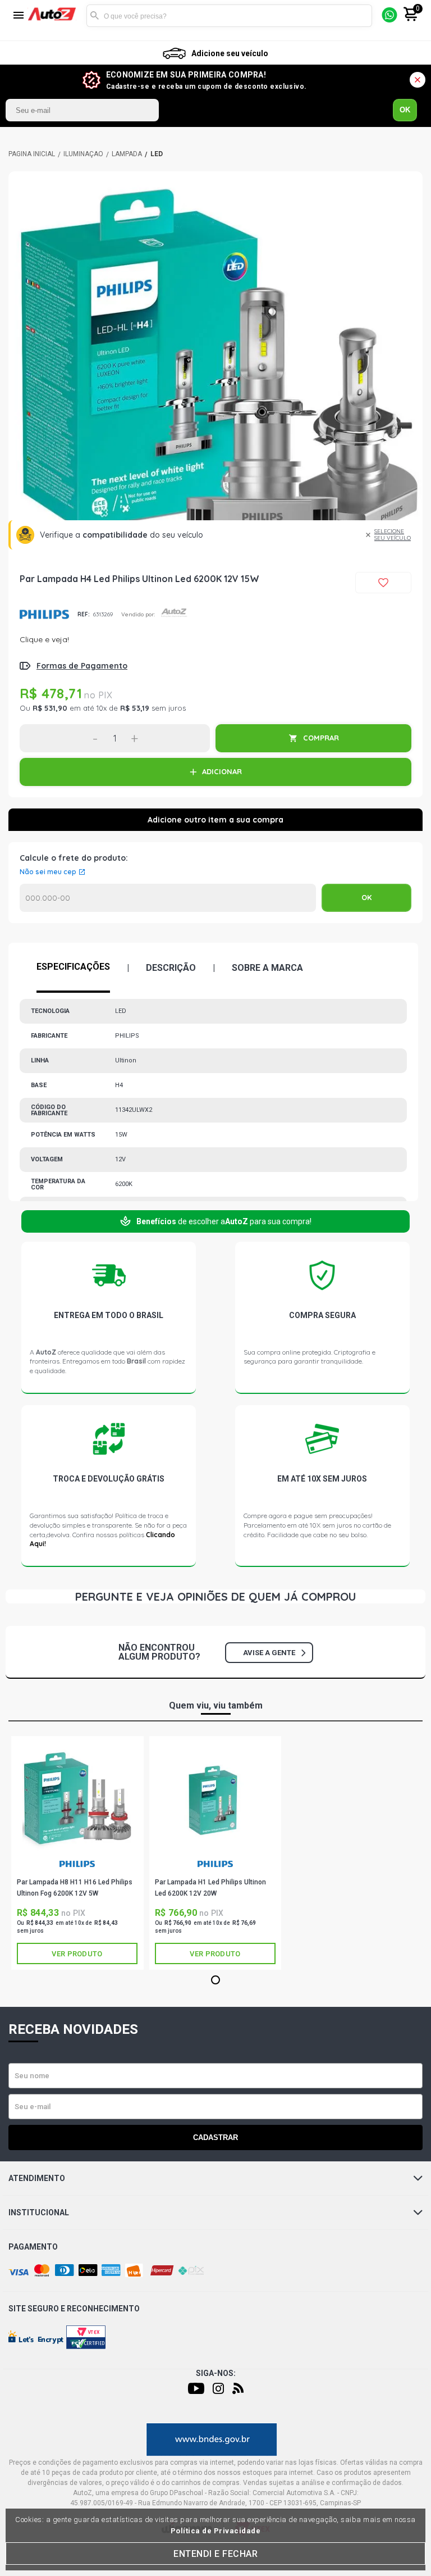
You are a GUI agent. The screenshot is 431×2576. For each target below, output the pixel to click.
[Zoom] (215, 379)
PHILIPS (44, 614)
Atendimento (37, 2178)
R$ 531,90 (50, 708)
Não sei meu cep (48, 872)
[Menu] (19, 16)
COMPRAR (321, 738)
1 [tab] (215, 1980)
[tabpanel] (215, 379)
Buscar (95, 16)
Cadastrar (215, 2137)
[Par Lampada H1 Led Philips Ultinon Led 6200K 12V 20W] (215, 1799)
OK (405, 110)
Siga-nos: (216, 2373)
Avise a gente (269, 1653)
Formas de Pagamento (82, 666)
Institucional (39, 2212)
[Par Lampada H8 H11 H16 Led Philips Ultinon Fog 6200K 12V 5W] (77, 1799)
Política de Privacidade (216, 2531)
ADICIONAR (222, 771)
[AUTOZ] (32, 154)
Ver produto (77, 1954)
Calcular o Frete (168, 898)
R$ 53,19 (135, 708)
